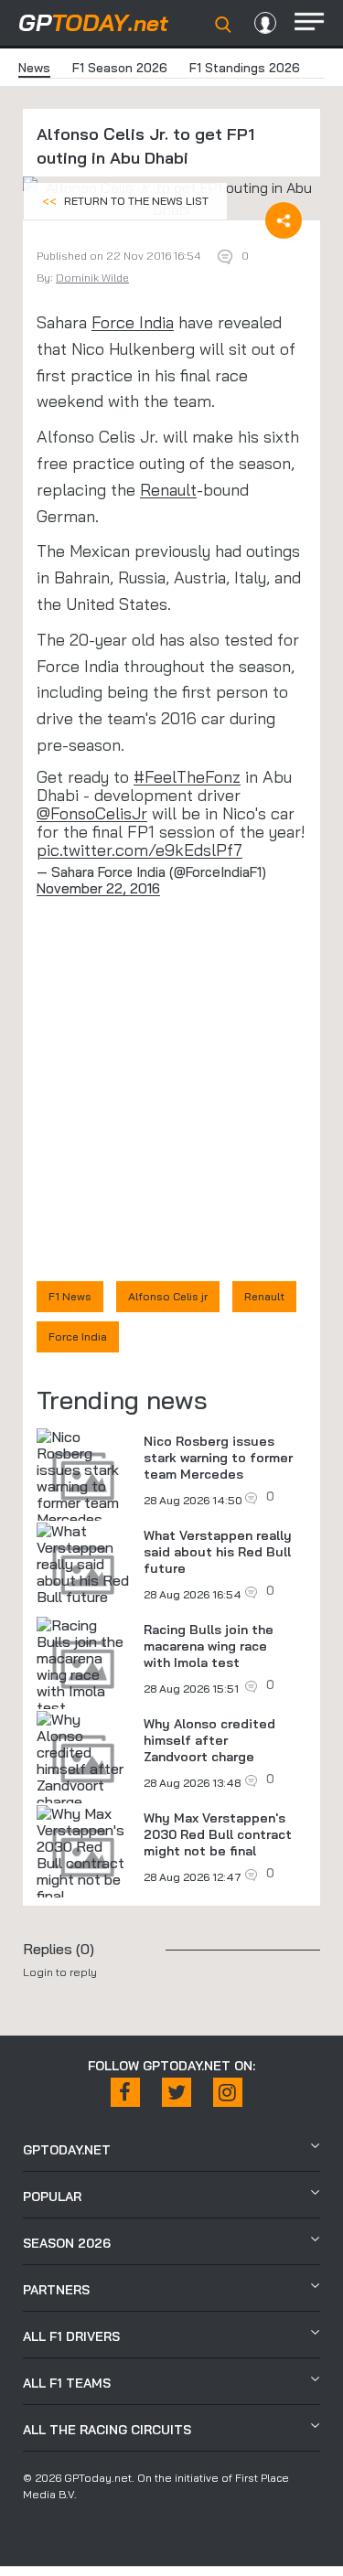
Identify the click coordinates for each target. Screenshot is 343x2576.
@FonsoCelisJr (92, 813)
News (34, 68)
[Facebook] (125, 2092)
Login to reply (60, 1972)
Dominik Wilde (92, 278)
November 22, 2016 (98, 888)
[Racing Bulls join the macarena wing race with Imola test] (83, 1666)
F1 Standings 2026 (245, 68)
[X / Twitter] (177, 2092)
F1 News (70, 1296)
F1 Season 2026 (120, 68)
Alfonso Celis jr (168, 1296)
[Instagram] (228, 2092)
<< (125, 201)
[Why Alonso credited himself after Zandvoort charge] (83, 1760)
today (93, 22)
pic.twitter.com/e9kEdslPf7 (139, 850)
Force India (133, 322)
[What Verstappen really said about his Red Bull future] (83, 1564)
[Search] (223, 25)
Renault (168, 490)
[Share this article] (284, 220)
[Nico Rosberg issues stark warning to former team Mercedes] (83, 1478)
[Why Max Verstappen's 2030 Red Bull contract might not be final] (83, 1855)
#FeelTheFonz (187, 777)
